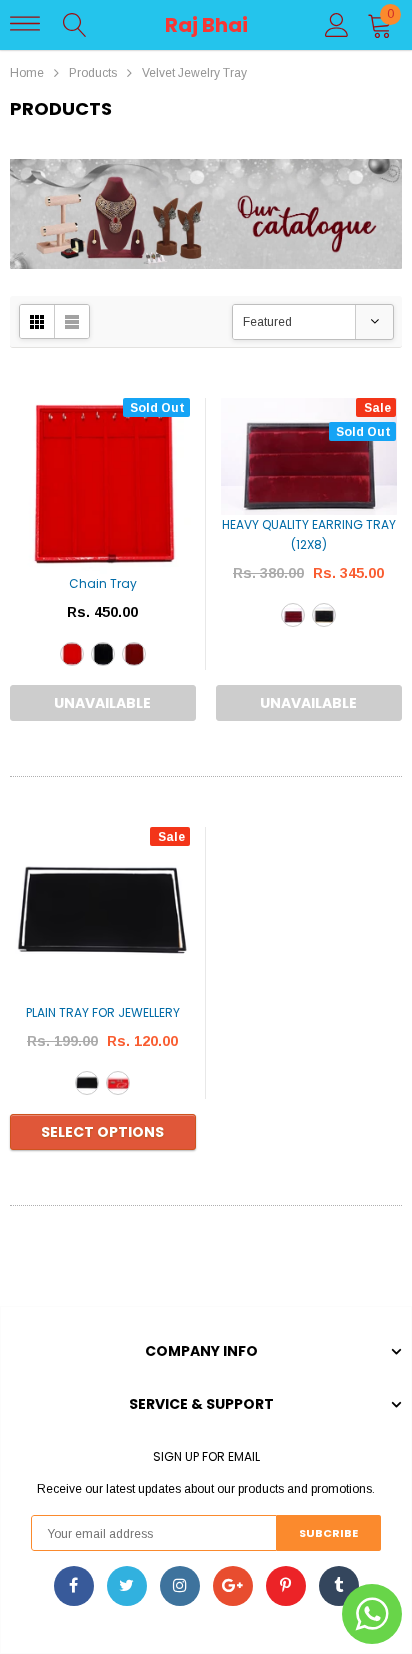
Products (93, 73)
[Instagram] (180, 1586)
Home (27, 73)
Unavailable (102, 703)
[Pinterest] (286, 1586)
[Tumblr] (339, 1586)
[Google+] (233, 1586)
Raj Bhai (206, 25)
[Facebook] (74, 1586)
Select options (102, 1132)
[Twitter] (127, 1586)
